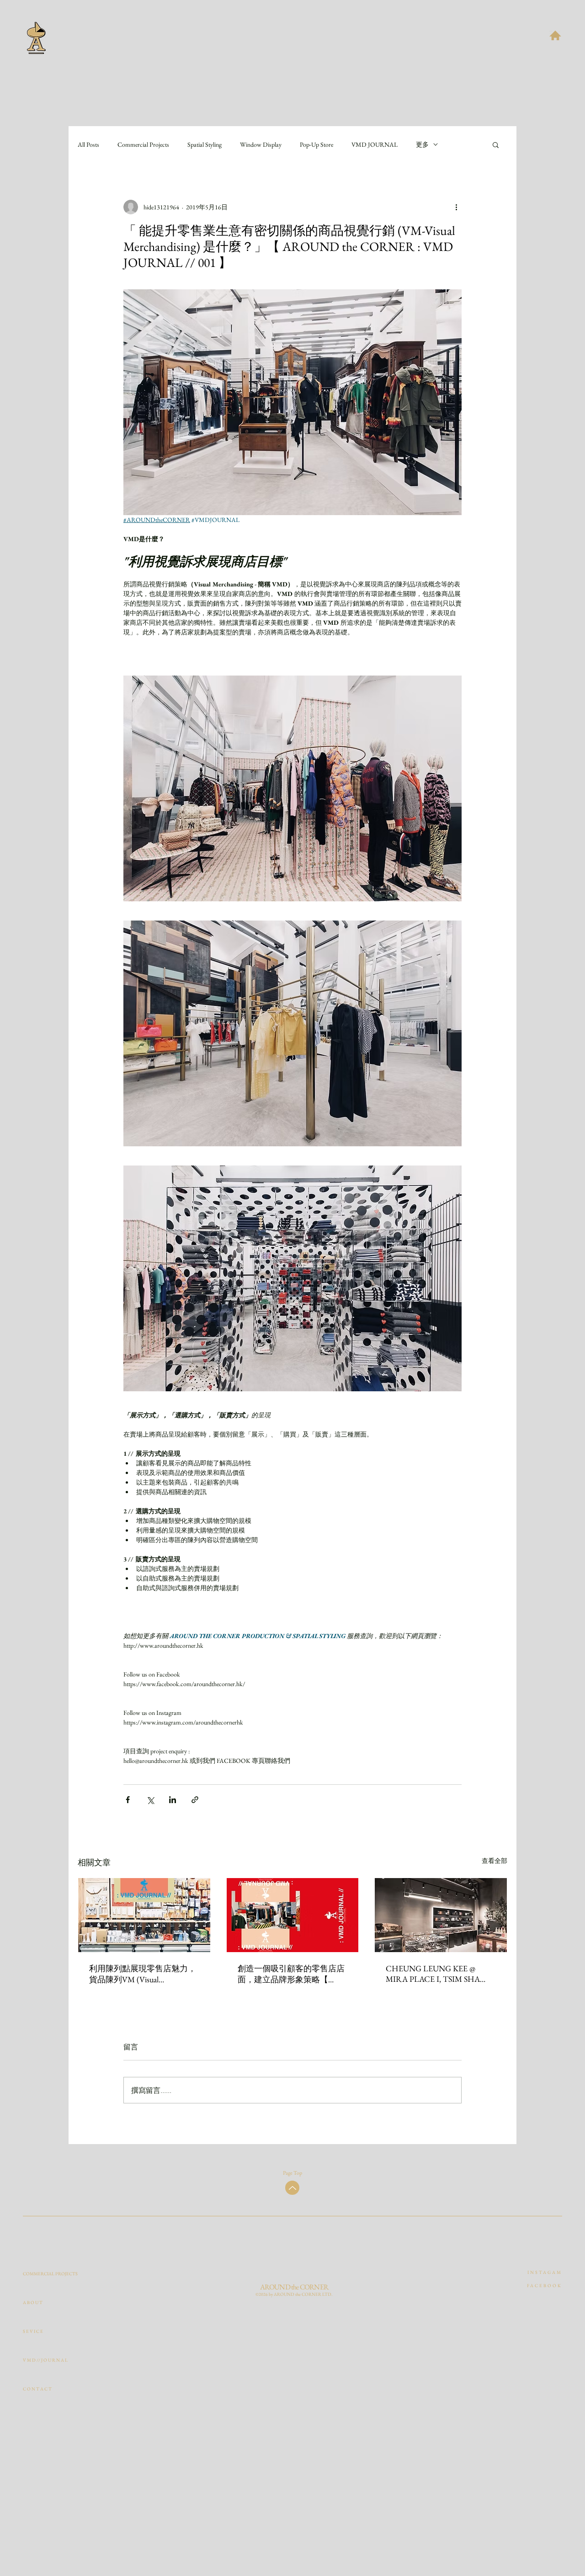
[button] (555, 35)
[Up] (292, 2188)
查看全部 (495, 1861)
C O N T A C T (37, 2389)
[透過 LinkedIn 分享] (173, 1800)
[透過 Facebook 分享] (128, 1800)
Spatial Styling (205, 145)
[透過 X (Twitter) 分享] (150, 1800)
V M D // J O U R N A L (44, 2360)
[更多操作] (456, 207)
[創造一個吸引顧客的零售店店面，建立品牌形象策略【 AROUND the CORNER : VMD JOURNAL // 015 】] (293, 1915)
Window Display (261, 145)
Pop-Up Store (316, 145)
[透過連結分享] (195, 1800)
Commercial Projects (143, 145)
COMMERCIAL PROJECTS (44, 2274)
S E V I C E (33, 2331)
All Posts (88, 145)
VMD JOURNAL (375, 145)
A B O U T (33, 2302)
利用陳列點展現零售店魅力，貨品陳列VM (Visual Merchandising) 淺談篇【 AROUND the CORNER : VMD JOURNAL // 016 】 (143, 1974)
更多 (422, 145)
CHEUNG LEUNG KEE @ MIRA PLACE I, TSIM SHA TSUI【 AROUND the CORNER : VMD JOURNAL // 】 (440, 1974)
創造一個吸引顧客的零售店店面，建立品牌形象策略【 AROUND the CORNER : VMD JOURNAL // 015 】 (291, 1974)
